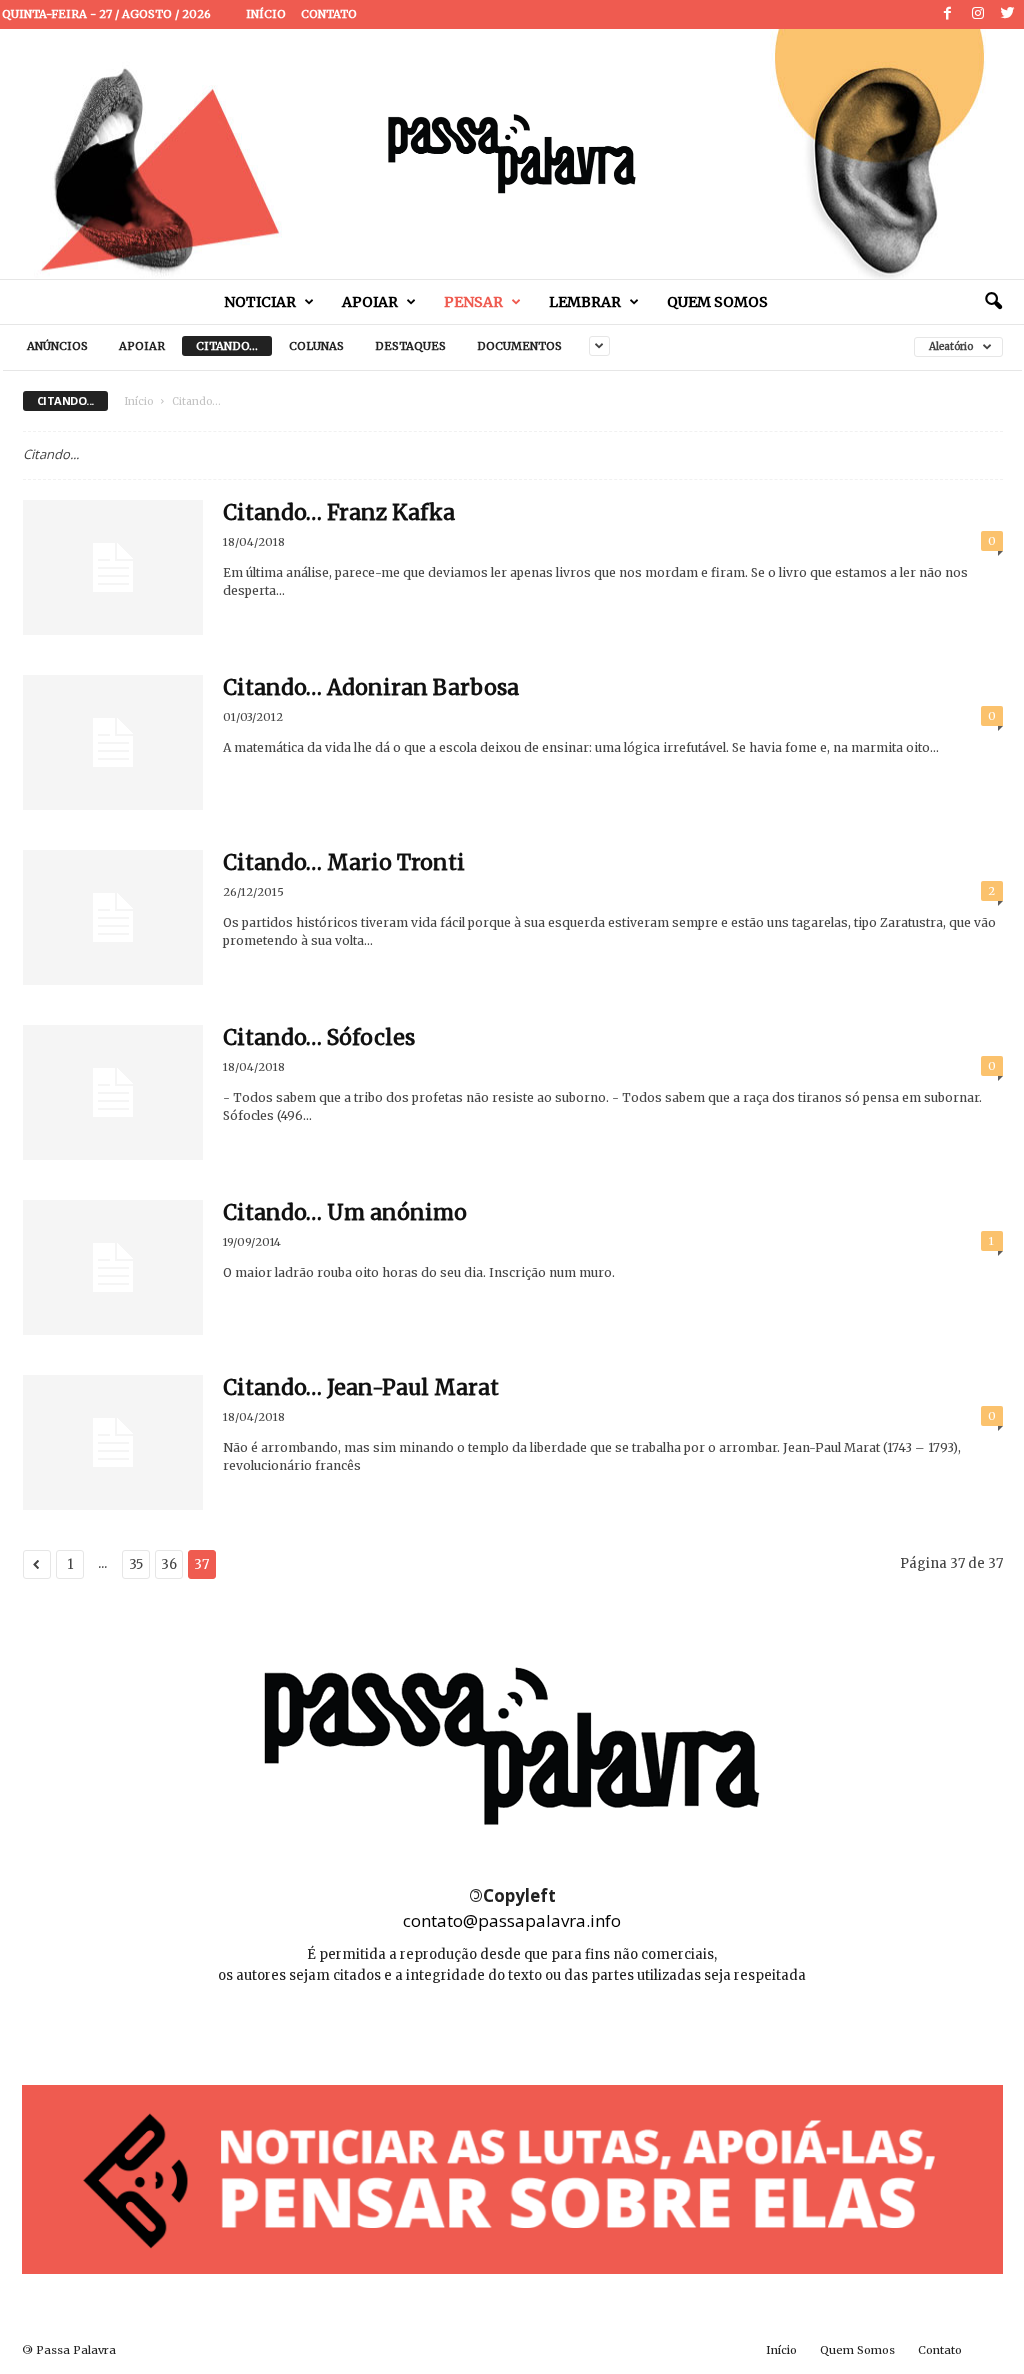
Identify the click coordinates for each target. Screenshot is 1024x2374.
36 (169, 1564)
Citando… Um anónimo (345, 1212)
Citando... (227, 346)
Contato (329, 14)
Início (266, 14)
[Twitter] (1008, 14)
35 (136, 1564)
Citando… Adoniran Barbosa (371, 687)
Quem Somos (717, 302)
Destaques (410, 346)
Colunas (316, 346)
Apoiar (370, 302)
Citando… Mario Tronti (344, 862)
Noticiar (260, 302)
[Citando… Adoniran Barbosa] (113, 742)
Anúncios (57, 346)
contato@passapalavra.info (512, 1920)
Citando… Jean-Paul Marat (361, 1387)
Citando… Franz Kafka (339, 512)
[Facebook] (948, 14)
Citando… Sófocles (319, 1037)
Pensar (473, 302)
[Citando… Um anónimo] (113, 1267)
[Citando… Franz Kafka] (113, 567)
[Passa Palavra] (512, 154)
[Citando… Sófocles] (113, 1092)
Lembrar (585, 302)
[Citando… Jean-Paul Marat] (113, 1442)
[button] (993, 302)
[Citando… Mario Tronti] (113, 917)
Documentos (519, 346)
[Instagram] (978, 14)
